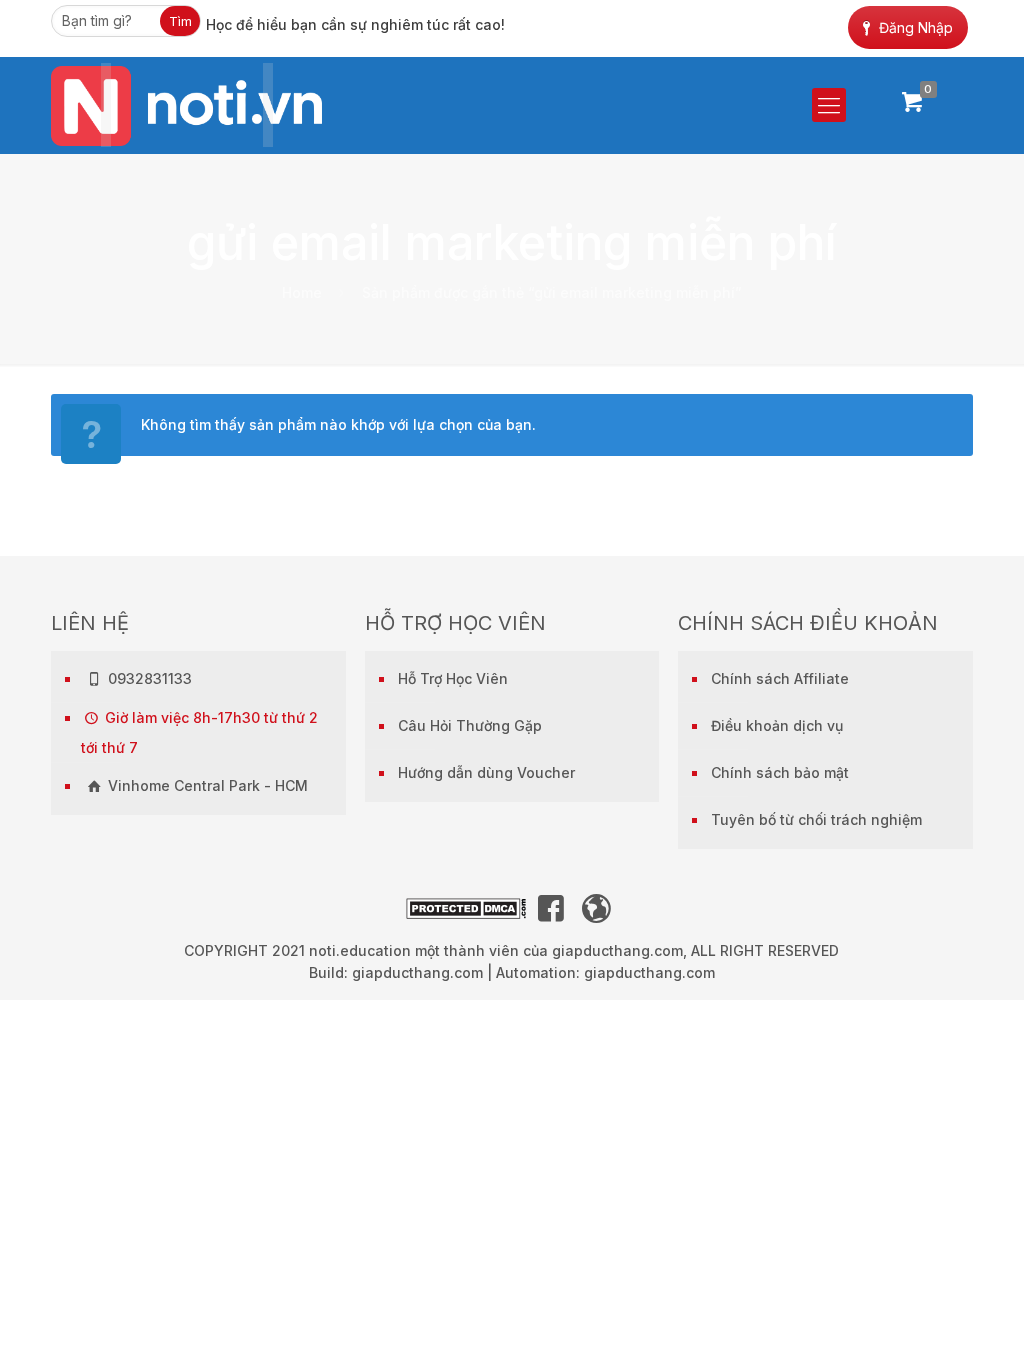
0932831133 (148, 678)
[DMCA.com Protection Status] (466, 913)
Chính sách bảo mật (780, 772)
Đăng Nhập (916, 27)
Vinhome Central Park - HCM (206, 785)
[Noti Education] (186, 105)
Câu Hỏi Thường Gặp (470, 725)
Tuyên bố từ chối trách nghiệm (816, 819)
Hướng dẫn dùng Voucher (486, 772)
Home (302, 292)
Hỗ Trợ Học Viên (453, 678)
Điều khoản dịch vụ (777, 725)
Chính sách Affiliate (780, 678)
